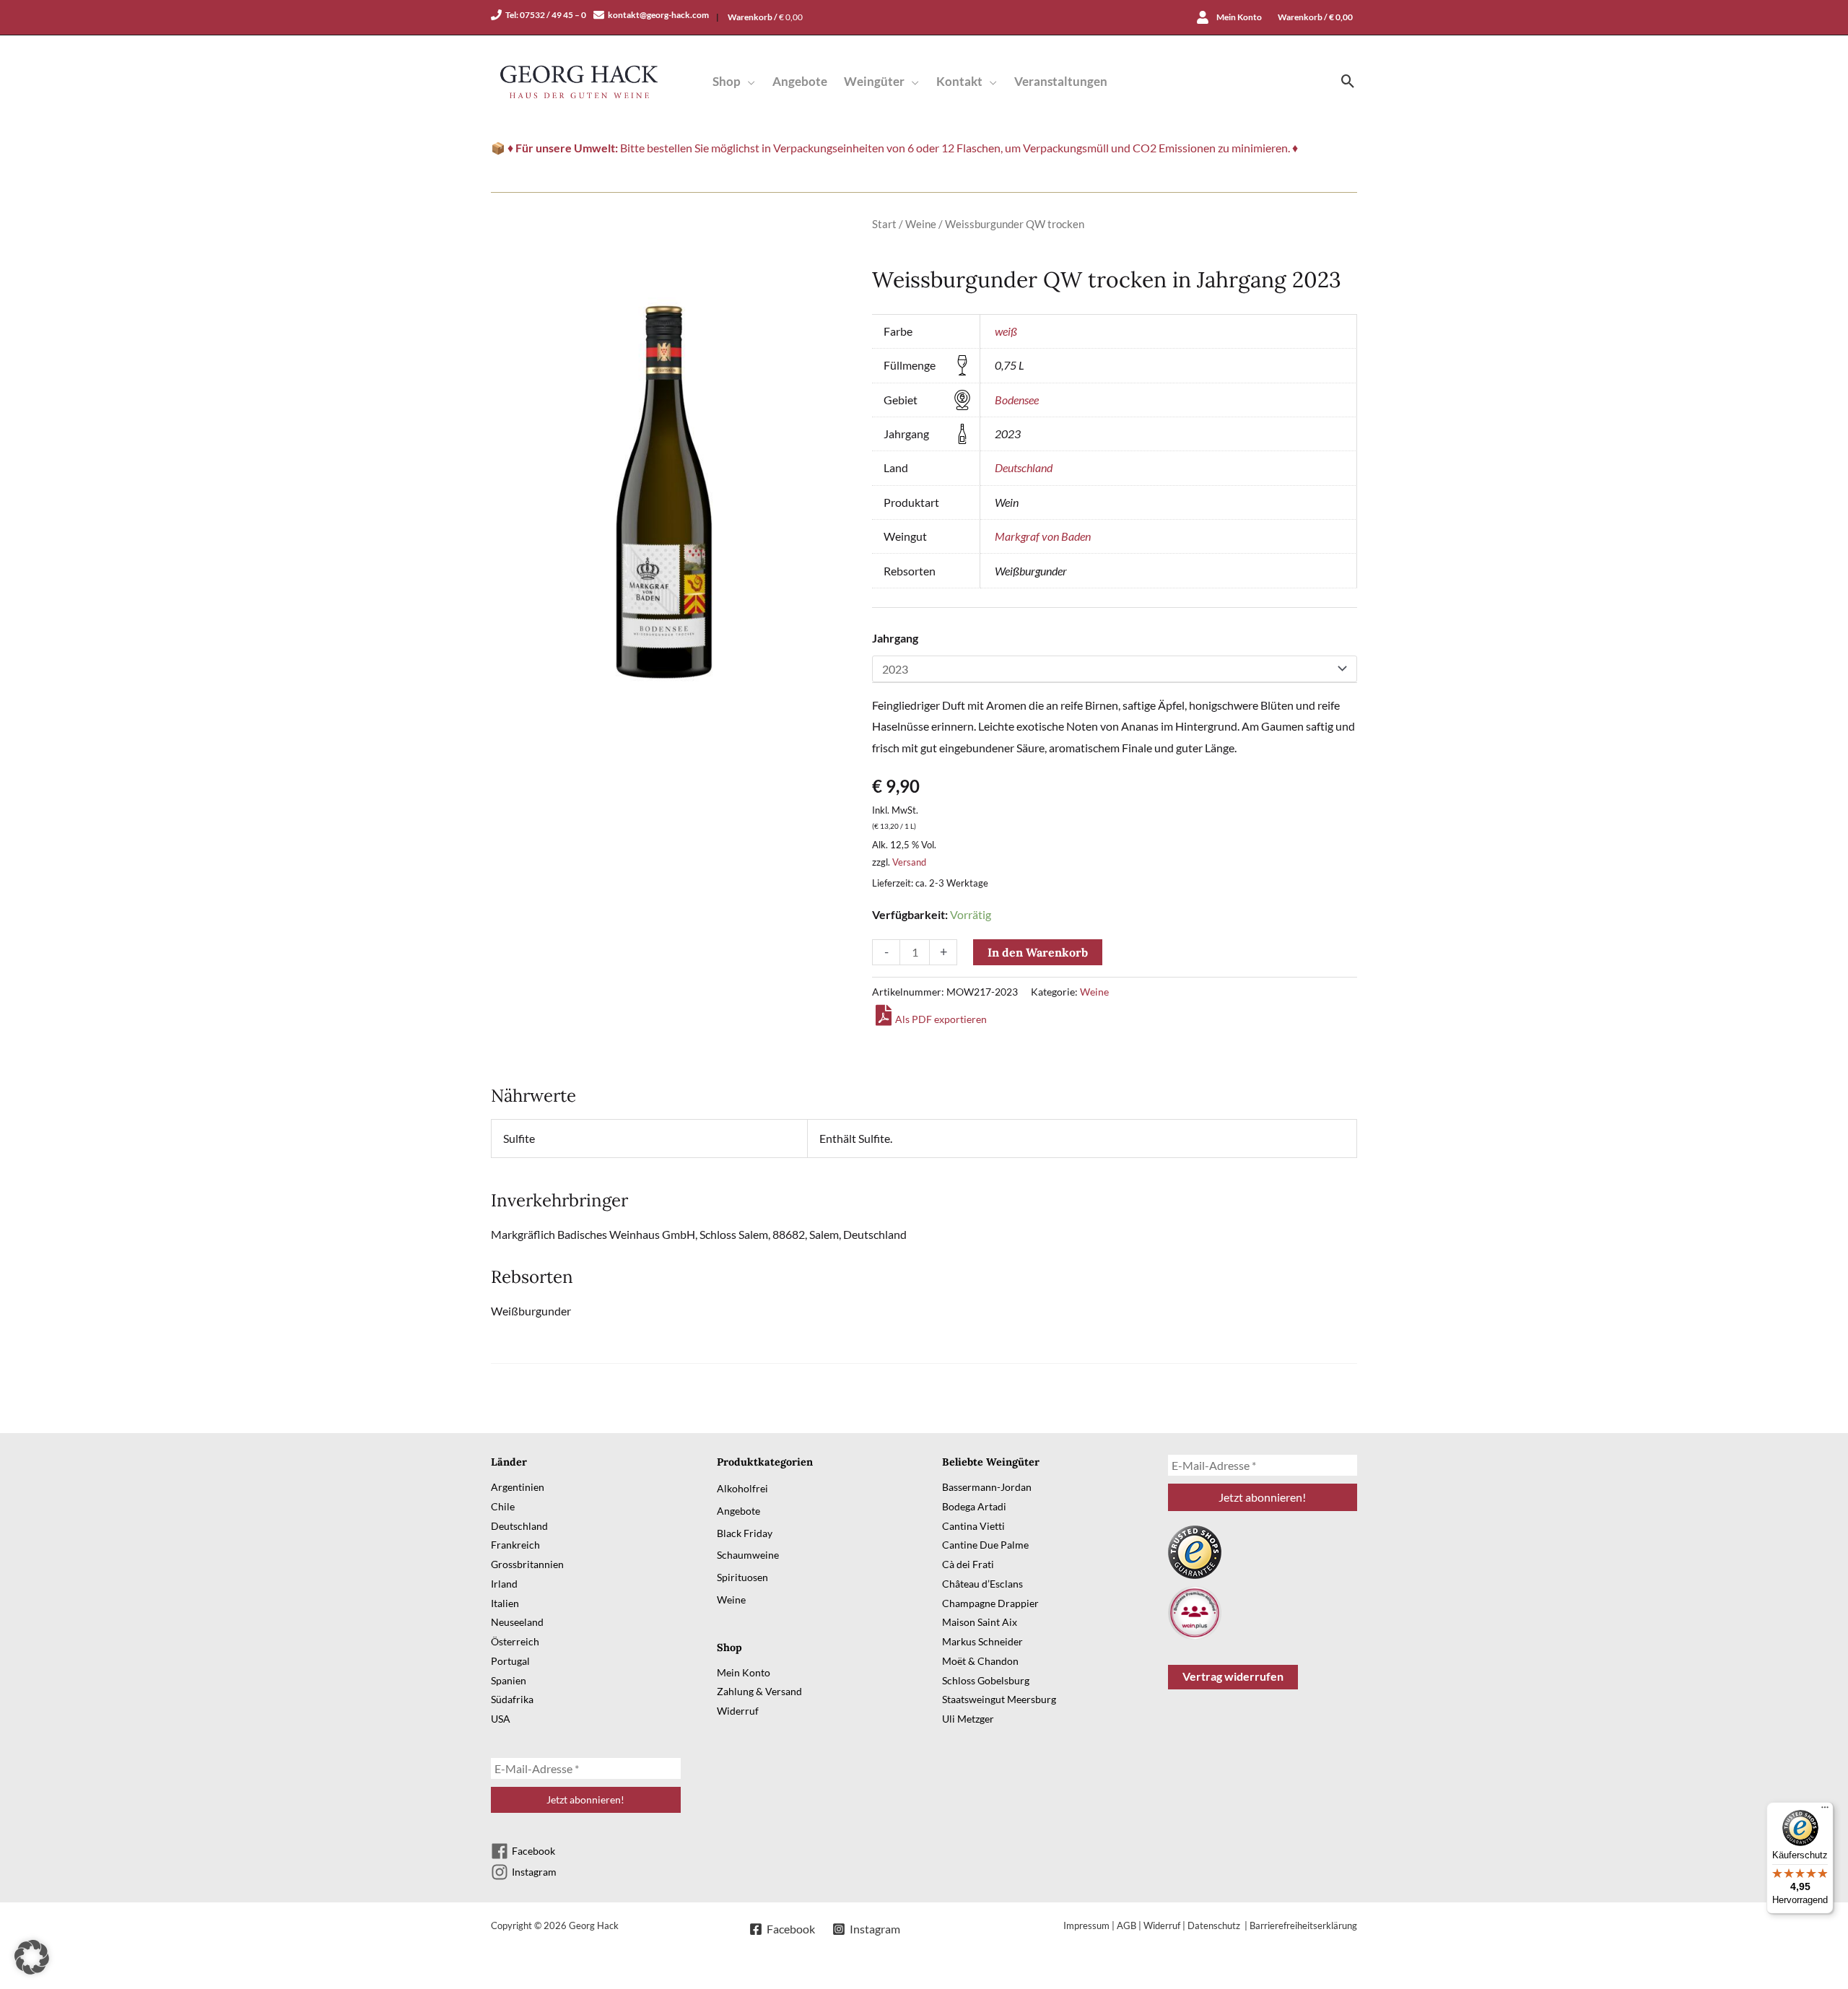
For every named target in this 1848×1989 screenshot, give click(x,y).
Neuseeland (517, 1622)
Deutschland (1024, 467)
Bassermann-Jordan (987, 1487)
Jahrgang (895, 638)
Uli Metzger (968, 1719)
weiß (1006, 331)
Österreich (515, 1641)
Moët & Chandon (980, 1661)
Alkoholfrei (742, 1488)
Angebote (738, 1511)
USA (501, 1719)
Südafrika (512, 1699)
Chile (503, 1506)
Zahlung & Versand (759, 1691)
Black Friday (745, 1533)
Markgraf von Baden (1043, 536)
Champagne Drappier (990, 1603)
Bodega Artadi (974, 1506)
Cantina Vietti (973, 1526)
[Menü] (1825, 1811)
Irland (504, 1584)
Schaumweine (748, 1555)
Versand (909, 862)
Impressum (1086, 1925)
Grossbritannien (527, 1564)
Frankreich (515, 1545)
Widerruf (738, 1711)
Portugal (510, 1661)
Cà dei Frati (968, 1564)
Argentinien (518, 1487)
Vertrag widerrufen (1233, 1676)
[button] (748, 81)
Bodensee (1017, 400)
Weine (921, 224)
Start (884, 224)
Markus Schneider (982, 1641)
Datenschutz (1215, 1925)
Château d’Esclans (982, 1584)
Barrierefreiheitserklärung (1303, 1925)
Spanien (509, 1680)
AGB (1126, 1925)
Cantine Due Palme (985, 1545)
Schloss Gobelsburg (986, 1680)
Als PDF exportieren (941, 1019)
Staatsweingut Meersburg (999, 1699)
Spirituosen (742, 1577)
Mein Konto (744, 1672)
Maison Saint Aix (980, 1622)
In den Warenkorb (1038, 952)
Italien (505, 1603)
